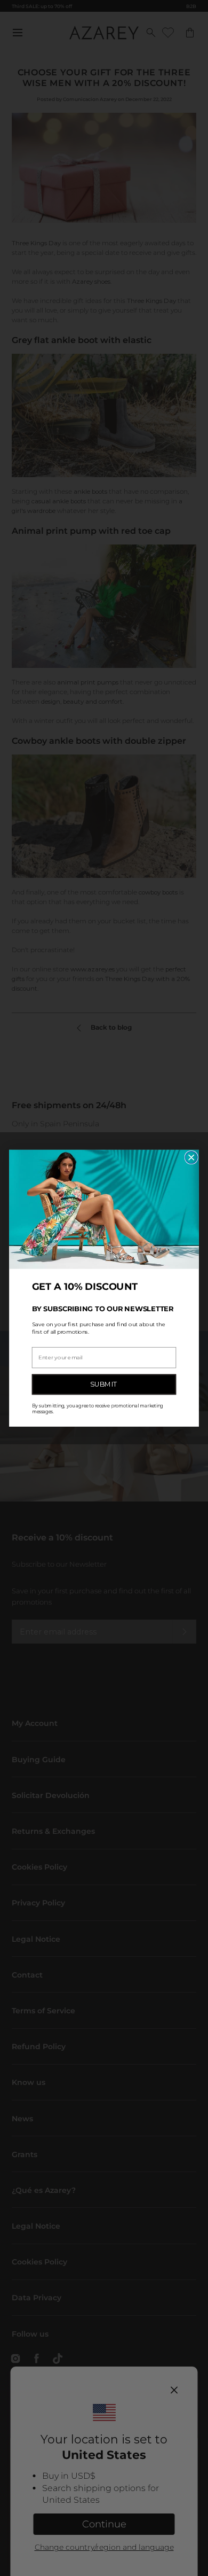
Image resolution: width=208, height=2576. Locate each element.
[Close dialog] (191, 1157)
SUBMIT (104, 1384)
